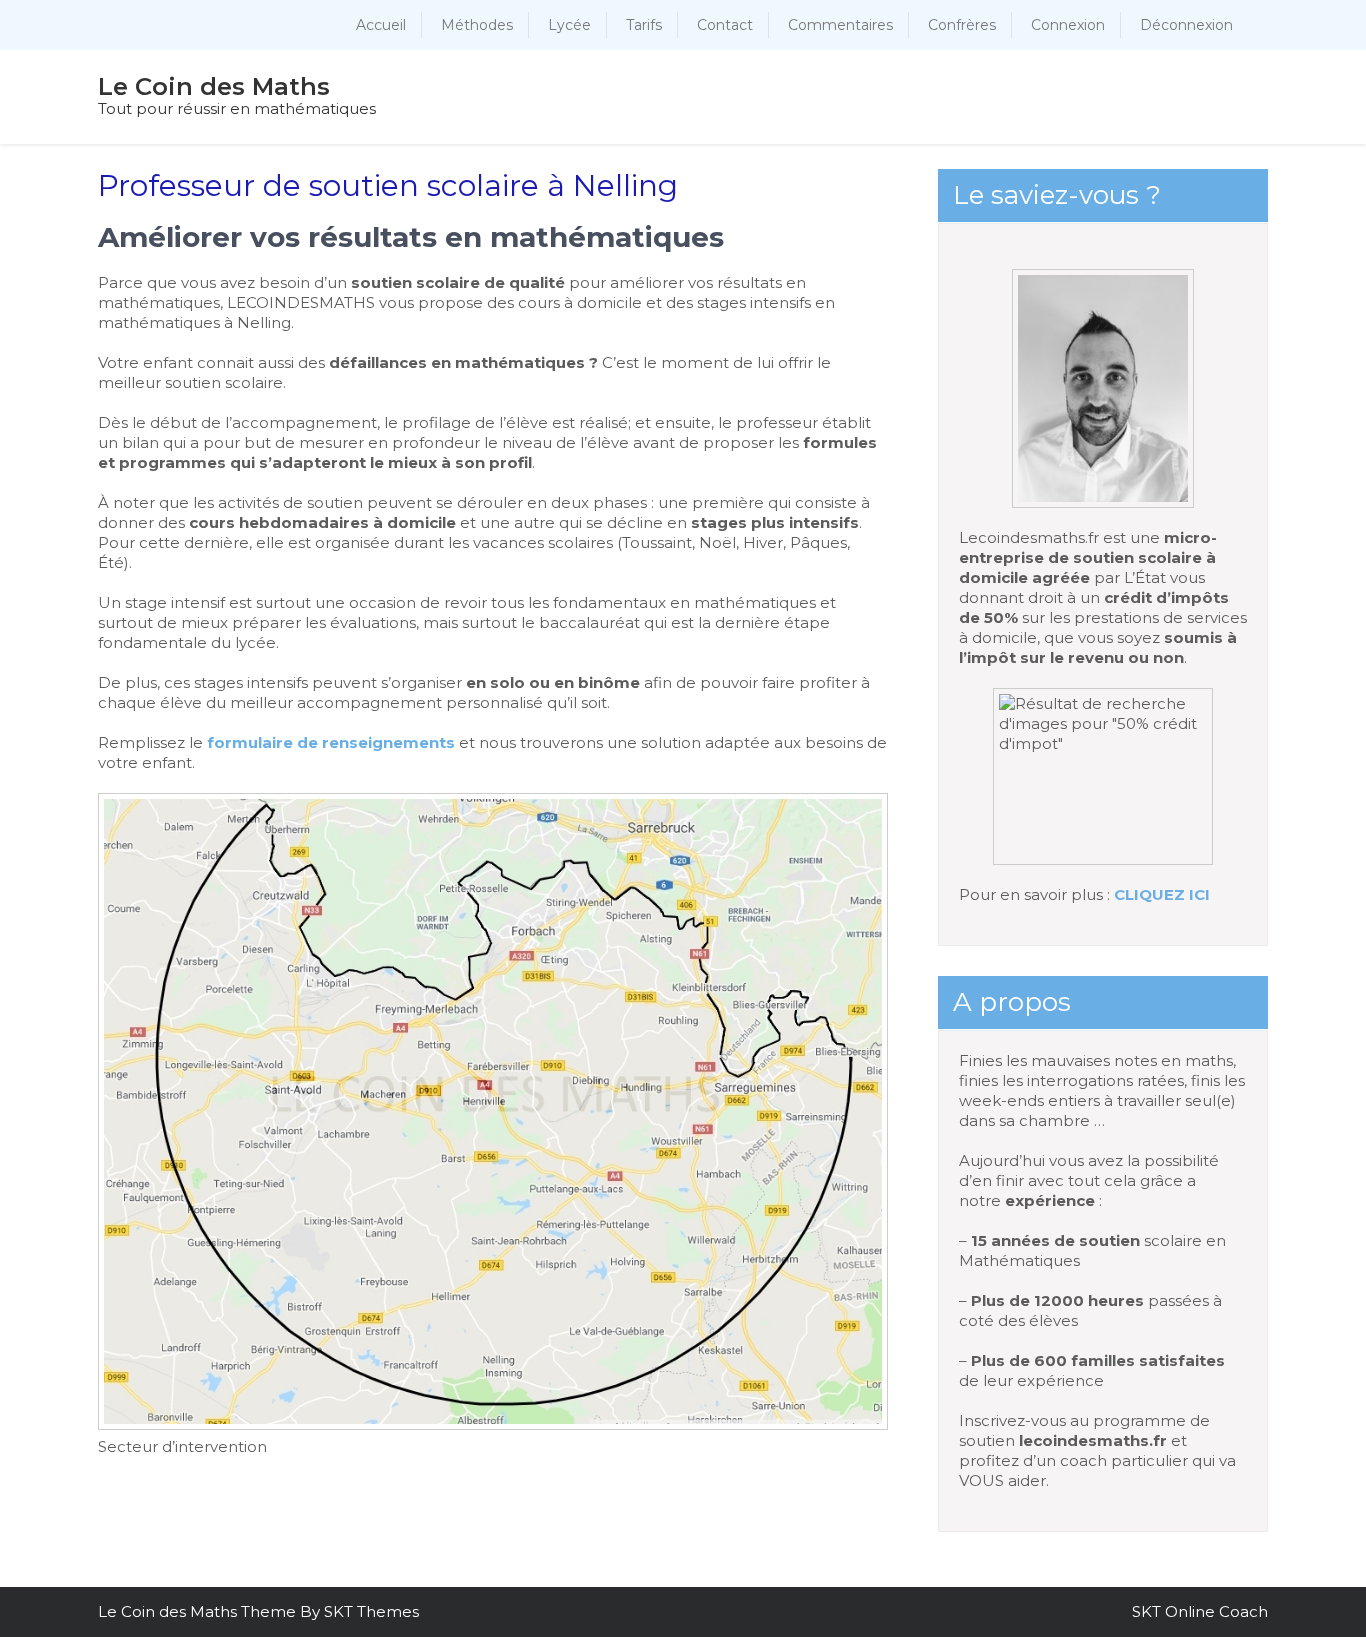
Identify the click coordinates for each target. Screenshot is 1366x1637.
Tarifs (644, 25)
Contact (725, 25)
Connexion (1068, 25)
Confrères (962, 25)
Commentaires (840, 25)
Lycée (569, 25)
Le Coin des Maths (214, 86)
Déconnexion (1186, 25)
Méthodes (477, 25)
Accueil (381, 25)
